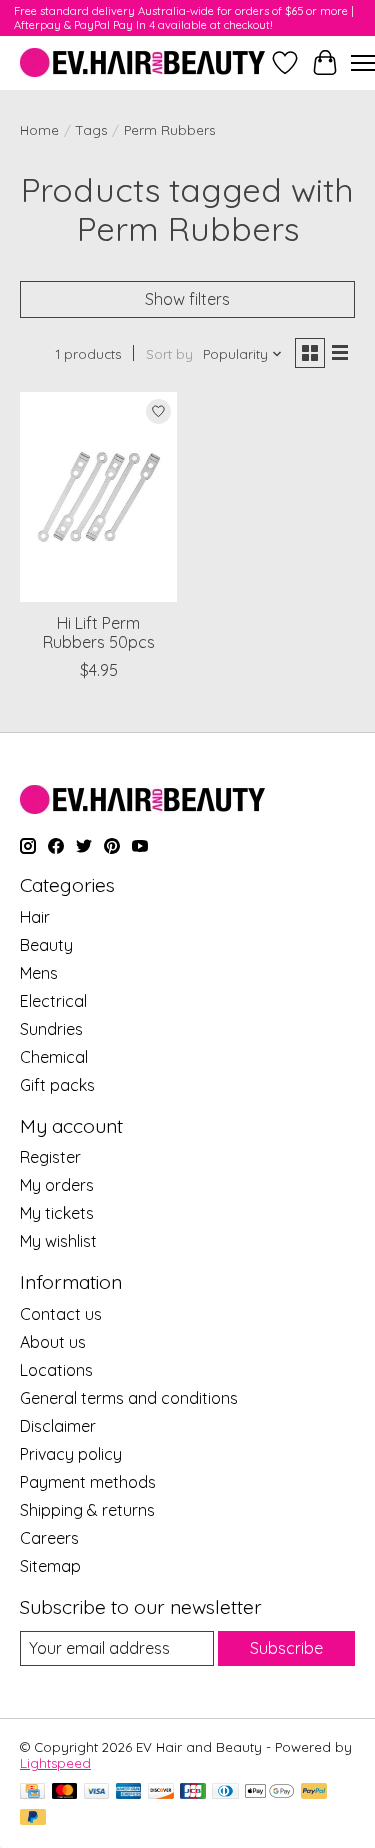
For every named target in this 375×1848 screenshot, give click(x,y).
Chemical (54, 1057)
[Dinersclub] (225, 1792)
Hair (35, 917)
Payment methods (88, 1482)
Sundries (51, 1029)
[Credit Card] (32, 1792)
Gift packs (57, 1085)
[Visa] (97, 1792)
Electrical (53, 1001)
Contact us (61, 1314)
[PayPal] (314, 1792)
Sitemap (50, 1566)
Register (50, 1157)
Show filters (187, 299)
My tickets (57, 1213)
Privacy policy (71, 1454)
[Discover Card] (161, 1792)
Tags (91, 130)
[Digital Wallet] (269, 1792)
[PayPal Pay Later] (33, 1818)
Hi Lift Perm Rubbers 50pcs (99, 632)
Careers (49, 1538)
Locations (56, 1370)
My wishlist (58, 1241)
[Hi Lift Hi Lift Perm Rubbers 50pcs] (98, 496)
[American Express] (129, 1792)
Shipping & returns (87, 1510)
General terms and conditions (129, 1398)
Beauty (46, 945)
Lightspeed (55, 1763)
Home (39, 130)
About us (53, 1342)
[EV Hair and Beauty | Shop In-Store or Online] (142, 62)
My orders (57, 1185)
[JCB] (193, 1792)
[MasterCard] (65, 1792)
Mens (39, 973)
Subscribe (286, 1648)
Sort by (169, 354)
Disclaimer (58, 1426)
